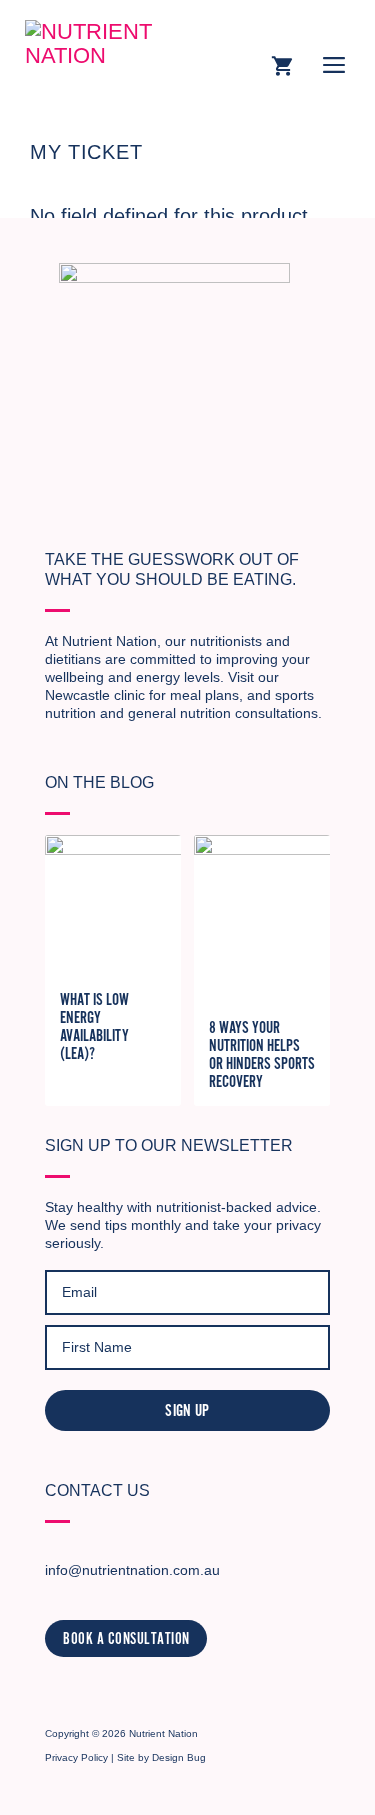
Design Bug (179, 1757)
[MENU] (334, 68)
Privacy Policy (76, 1757)
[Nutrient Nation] (115, 55)
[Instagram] (57, 1689)
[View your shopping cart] (282, 68)
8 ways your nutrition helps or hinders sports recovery (262, 1055)
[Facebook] (91, 1689)
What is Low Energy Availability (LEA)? (94, 1027)
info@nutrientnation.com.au (132, 1570)
